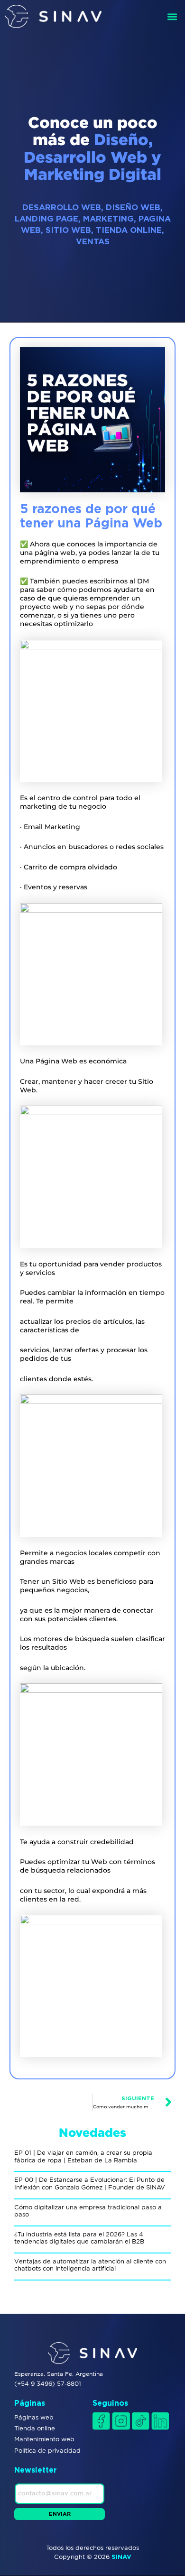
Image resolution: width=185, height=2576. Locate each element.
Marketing (108, 218)
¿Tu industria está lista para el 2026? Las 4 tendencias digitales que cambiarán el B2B (79, 2238)
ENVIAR (60, 2514)
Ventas (93, 241)
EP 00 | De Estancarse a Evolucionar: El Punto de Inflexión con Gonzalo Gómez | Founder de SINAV (90, 2184)
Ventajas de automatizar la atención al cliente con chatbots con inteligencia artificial (90, 2265)
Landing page (46, 218)
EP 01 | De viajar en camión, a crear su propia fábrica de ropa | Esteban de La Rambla (83, 2156)
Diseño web (133, 207)
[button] (172, 16)
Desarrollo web (62, 207)
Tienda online (129, 230)
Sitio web (68, 230)
